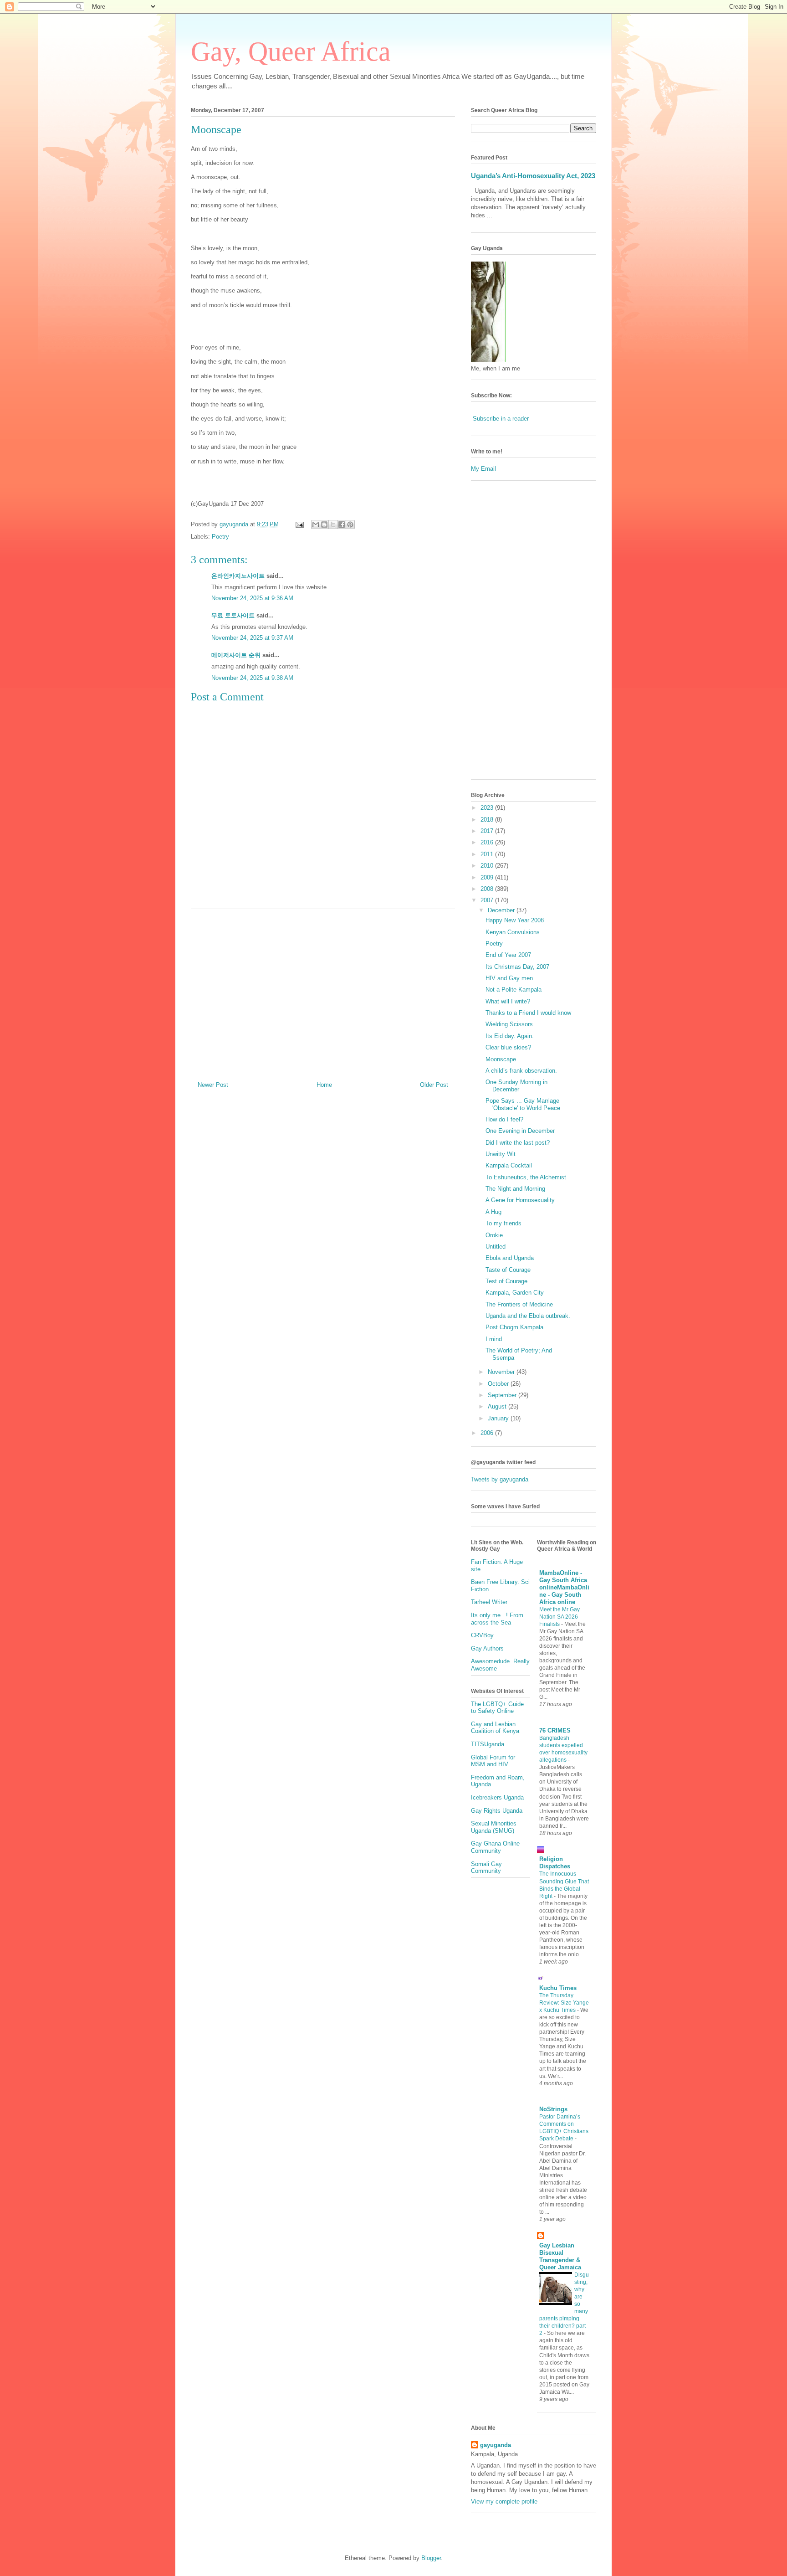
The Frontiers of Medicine (519, 1304)
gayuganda (496, 2445)
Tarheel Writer (489, 1602)
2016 (488, 842)
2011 (488, 854)
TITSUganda (488, 1744)
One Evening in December (520, 1131)
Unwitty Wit (501, 1154)
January (499, 1418)
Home (324, 1085)
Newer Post (213, 1085)
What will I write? (508, 1001)
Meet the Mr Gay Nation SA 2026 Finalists (560, 1617)
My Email (483, 469)
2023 (488, 808)
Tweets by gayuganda (500, 1479)
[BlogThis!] (324, 524)
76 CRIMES (555, 1730)
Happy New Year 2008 (515, 920)
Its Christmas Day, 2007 (517, 967)
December (502, 910)
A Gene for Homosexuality (520, 1200)
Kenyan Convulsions (513, 932)
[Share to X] (333, 524)
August (498, 1406)
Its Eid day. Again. (510, 1036)
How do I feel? (504, 1119)
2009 (488, 877)
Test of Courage (506, 1281)
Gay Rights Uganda (497, 1811)
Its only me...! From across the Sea (497, 1619)
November (502, 1372)
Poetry (220, 537)
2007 (488, 900)
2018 (488, 820)
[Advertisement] (323, 992)
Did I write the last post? (518, 1143)
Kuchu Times (558, 1988)
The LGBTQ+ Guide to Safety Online (497, 1708)
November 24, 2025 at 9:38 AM (252, 678)
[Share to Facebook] (342, 524)
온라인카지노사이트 (238, 576)
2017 (488, 831)
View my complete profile (504, 2501)
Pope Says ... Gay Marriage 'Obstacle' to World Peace (523, 1104)
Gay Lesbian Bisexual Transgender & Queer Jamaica (560, 2256)
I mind (494, 1339)
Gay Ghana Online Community (495, 1847)
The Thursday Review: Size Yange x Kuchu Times (564, 2003)
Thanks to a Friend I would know (528, 1013)
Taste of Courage (508, 1270)
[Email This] (316, 524)
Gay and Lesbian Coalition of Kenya (495, 1728)
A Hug (493, 1212)
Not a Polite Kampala (514, 990)
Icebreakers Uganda (497, 1797)
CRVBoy (482, 1635)
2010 (488, 866)
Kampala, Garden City (515, 1293)
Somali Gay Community (486, 1868)
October (499, 1384)
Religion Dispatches (555, 1863)
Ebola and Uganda (510, 1258)
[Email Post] (299, 524)
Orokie (494, 1235)
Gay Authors (487, 1648)
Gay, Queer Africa (291, 51)
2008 (488, 889)
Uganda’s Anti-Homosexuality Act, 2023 (533, 176)
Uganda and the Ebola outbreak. (528, 1316)
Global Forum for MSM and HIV (493, 1761)
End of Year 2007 (508, 955)
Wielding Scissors (509, 1024)
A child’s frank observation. (521, 1071)
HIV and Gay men (509, 978)
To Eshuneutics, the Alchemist (526, 1177)
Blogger (431, 2558)
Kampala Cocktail (509, 1165)
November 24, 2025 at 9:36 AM (252, 598)
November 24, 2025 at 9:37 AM (252, 638)
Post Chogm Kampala (514, 1327)
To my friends (503, 1223)
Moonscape (501, 1059)
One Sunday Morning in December (516, 1086)
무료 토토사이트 (233, 615)
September (503, 1395)
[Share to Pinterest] (350, 524)
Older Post (434, 1085)
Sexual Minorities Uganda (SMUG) (494, 1827)
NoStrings (553, 2109)
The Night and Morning (515, 1189)
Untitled (496, 1247)
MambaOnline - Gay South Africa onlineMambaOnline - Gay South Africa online (564, 1587)
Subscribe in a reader (501, 419)
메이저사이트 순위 (236, 655)
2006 (488, 1433)
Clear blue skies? (508, 1047)
